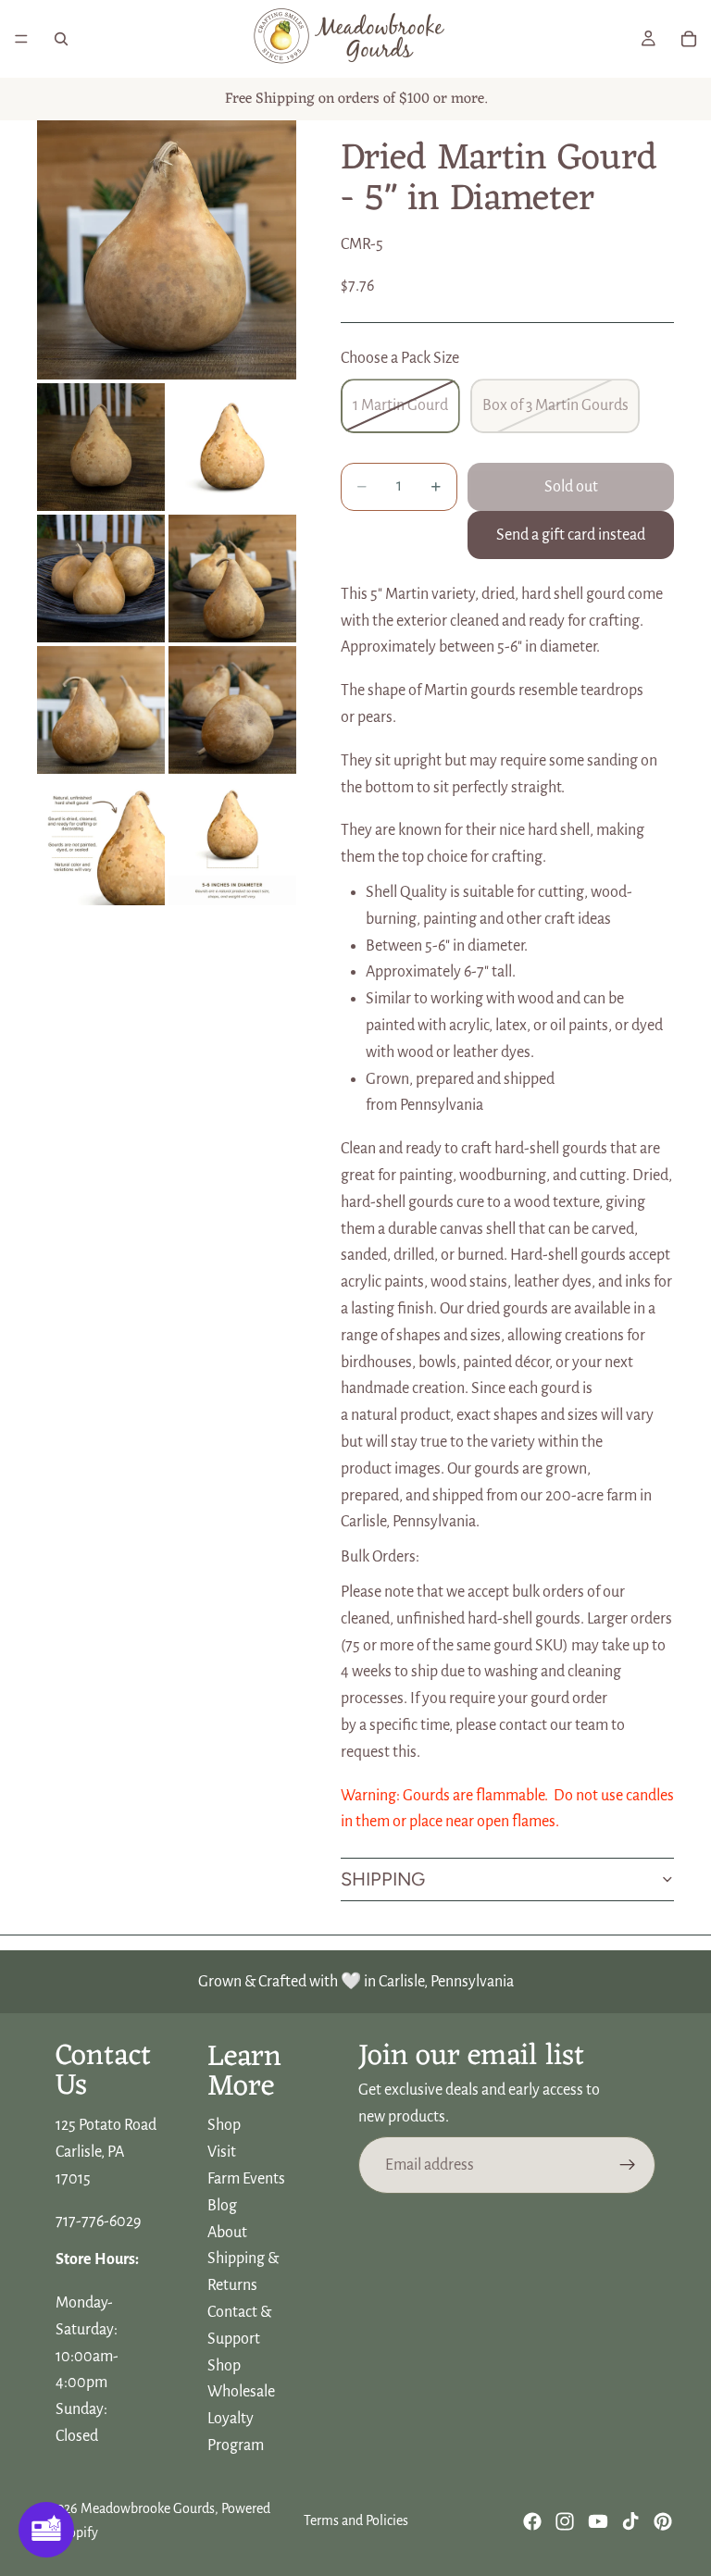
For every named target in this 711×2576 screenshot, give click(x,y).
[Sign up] (628, 2165)
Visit (222, 2153)
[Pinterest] (663, 2521)
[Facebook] (532, 2521)
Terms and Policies (356, 2520)
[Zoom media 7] (232, 710)
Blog (222, 2206)
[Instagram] (565, 2521)
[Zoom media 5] (232, 579)
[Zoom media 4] (101, 579)
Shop (224, 2126)
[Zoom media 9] (232, 841)
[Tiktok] (630, 2521)
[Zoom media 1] (167, 250)
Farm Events (246, 2179)
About (227, 2233)
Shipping (383, 1879)
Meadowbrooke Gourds (148, 2508)
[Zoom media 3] (232, 447)
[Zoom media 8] (101, 841)
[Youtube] (598, 2521)
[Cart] (689, 39)
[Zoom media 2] (101, 447)
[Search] (61, 39)
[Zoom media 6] (101, 710)
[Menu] (21, 39)
